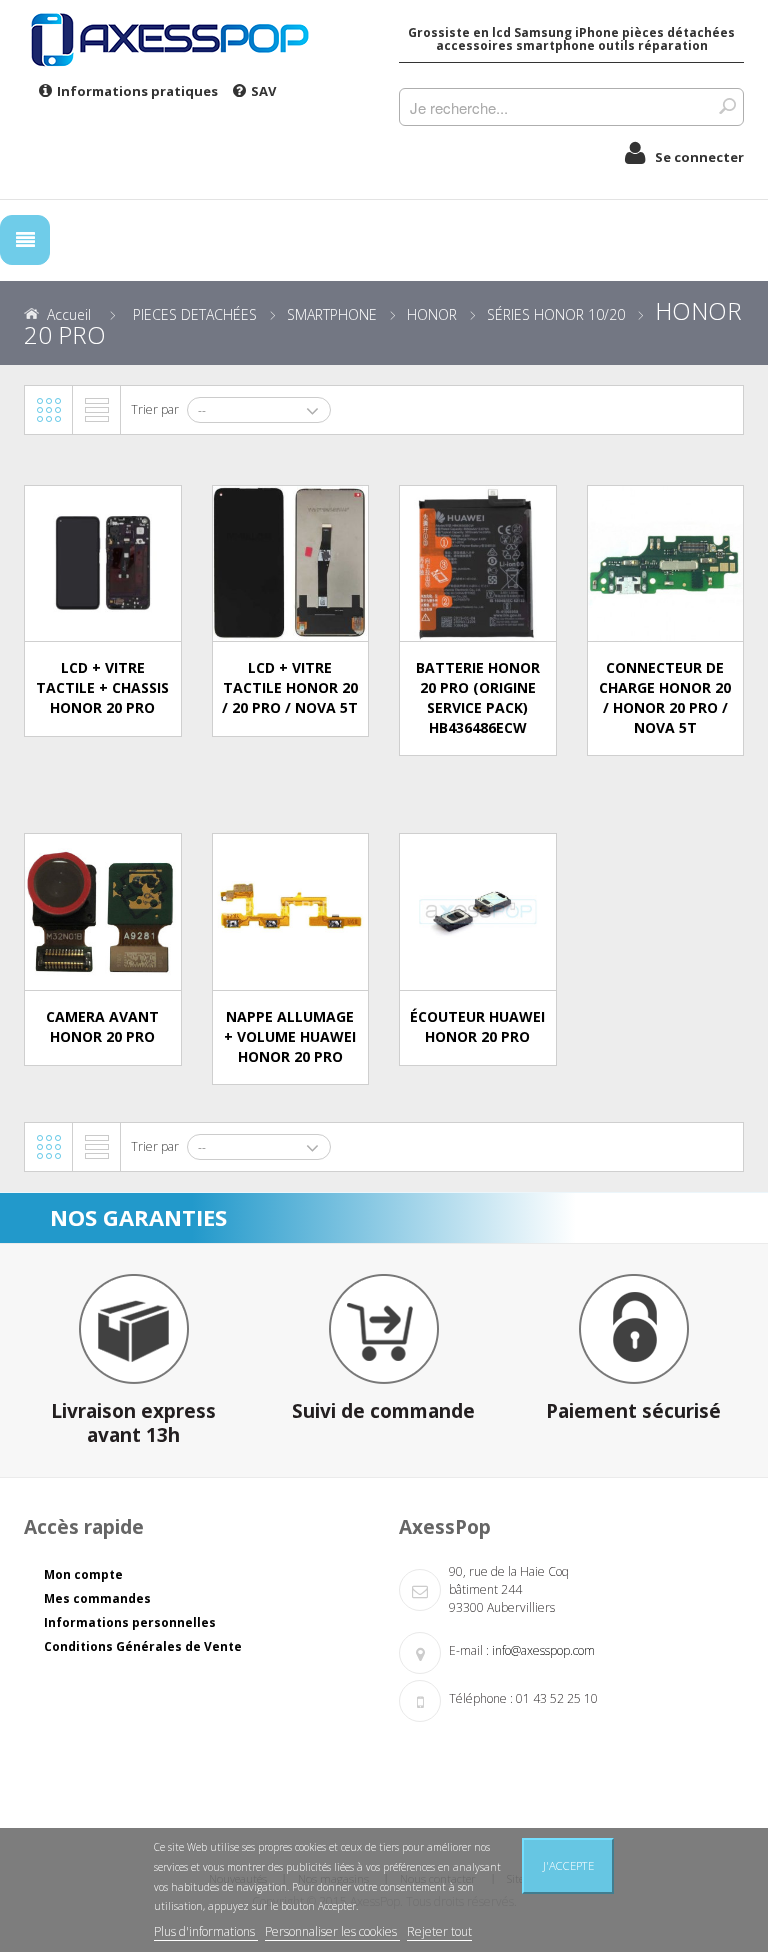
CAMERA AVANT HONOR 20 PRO (102, 1026)
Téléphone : (481, 1698)
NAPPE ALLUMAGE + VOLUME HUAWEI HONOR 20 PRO (290, 1036)
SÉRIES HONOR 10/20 (556, 314)
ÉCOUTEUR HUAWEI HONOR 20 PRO (477, 1026)
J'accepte (568, 1865)
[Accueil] (196, 39)
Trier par (155, 409)
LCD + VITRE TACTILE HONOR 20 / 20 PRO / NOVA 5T (290, 687)
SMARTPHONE (332, 314)
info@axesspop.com (543, 1650)
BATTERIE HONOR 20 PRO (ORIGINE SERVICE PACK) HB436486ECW (478, 697)
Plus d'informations (206, 1931)
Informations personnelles (130, 1622)
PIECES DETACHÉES (195, 314)
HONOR (432, 314)
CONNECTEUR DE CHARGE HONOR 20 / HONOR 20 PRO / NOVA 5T (665, 697)
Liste (97, 410)
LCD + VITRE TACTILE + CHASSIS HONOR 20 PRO (102, 687)
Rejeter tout (439, 1931)
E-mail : (469, 1650)
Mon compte (83, 1574)
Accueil (69, 314)
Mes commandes (97, 1598)
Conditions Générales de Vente (143, 1646)
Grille (49, 410)
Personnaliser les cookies (332, 1931)
